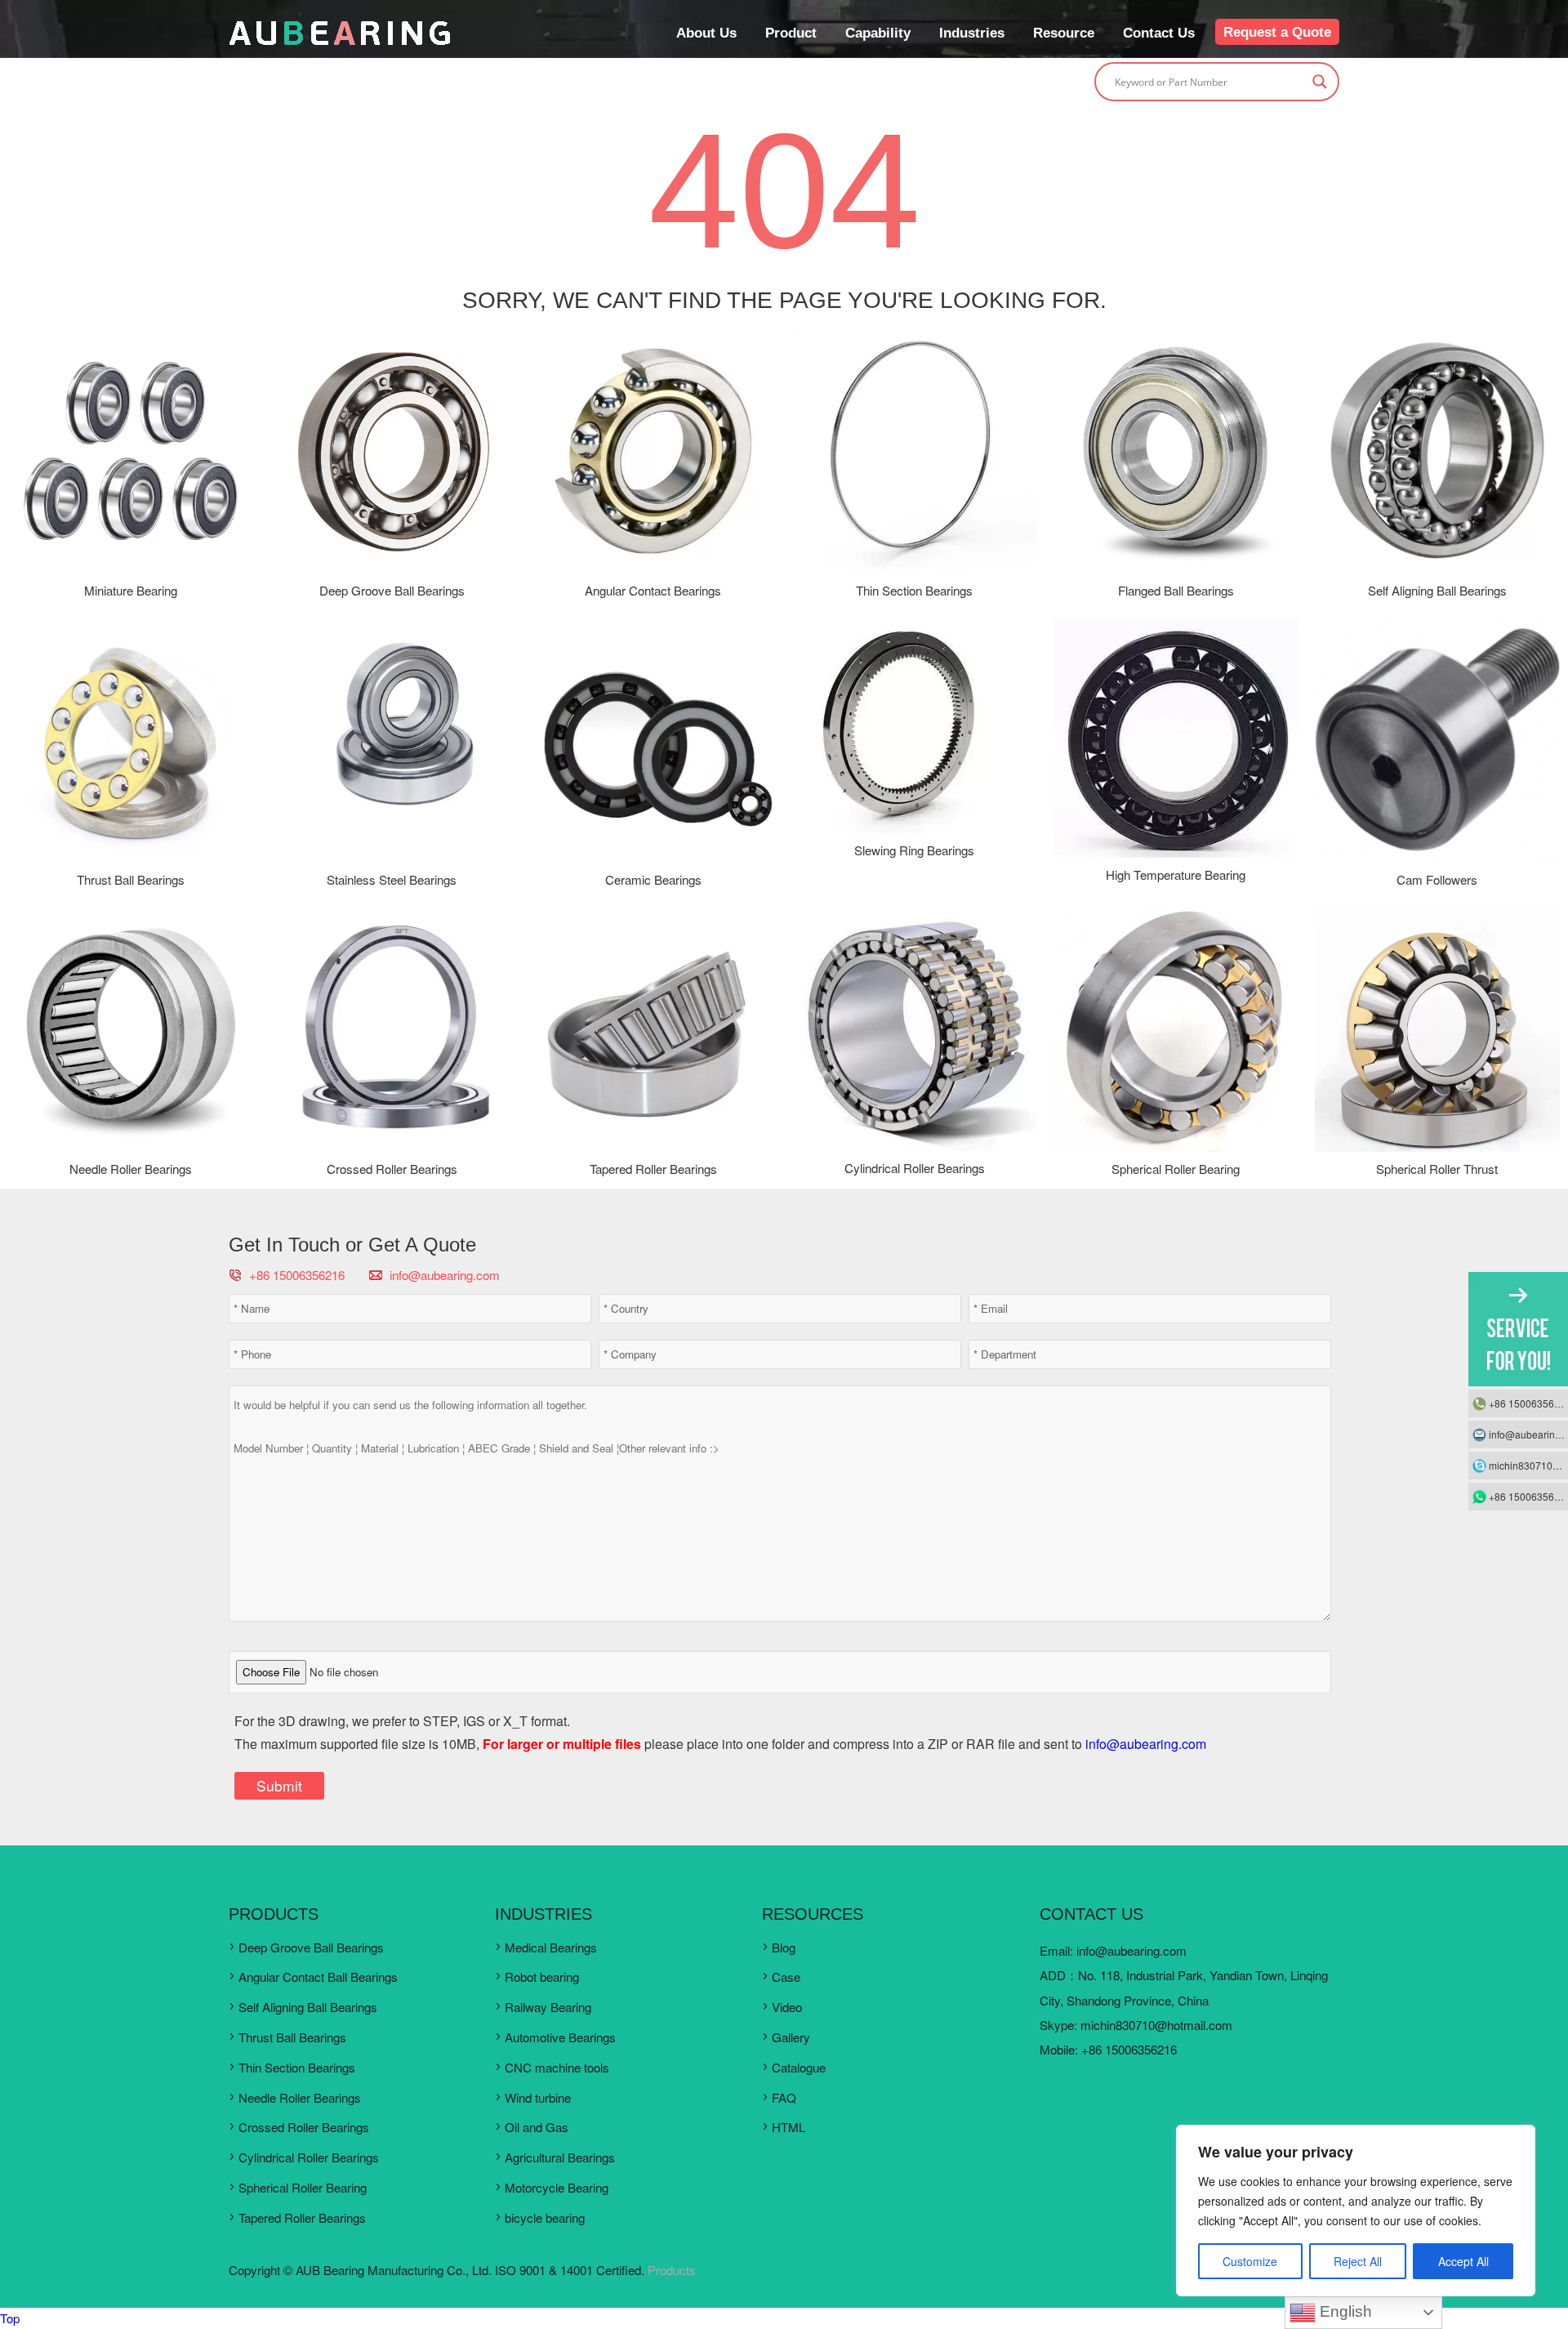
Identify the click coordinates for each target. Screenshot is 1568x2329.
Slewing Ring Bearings (914, 850)
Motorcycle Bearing (557, 2187)
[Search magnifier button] (1320, 82)
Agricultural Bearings (560, 2157)
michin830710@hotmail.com (1156, 2025)
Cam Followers (1437, 879)
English (1344, 2311)
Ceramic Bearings (653, 879)
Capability (878, 33)
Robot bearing (542, 1977)
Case (786, 1977)
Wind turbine (538, 2097)
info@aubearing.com (445, 1275)
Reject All (1358, 2261)
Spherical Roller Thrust (1437, 1169)
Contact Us (1159, 33)
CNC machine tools (557, 2067)
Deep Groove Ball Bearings (392, 590)
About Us (706, 33)
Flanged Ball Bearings (1176, 590)
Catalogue (799, 2067)
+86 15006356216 (1528, 1403)
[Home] (340, 41)
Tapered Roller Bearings (653, 1169)
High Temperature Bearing (1176, 874)
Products (672, 2270)
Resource (1064, 33)
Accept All (1463, 2261)
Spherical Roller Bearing (1176, 1169)
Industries (972, 33)
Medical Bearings (551, 1947)
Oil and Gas (537, 2127)
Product (791, 33)
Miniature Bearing (131, 590)
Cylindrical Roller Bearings (915, 1168)
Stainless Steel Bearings (392, 879)
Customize (1250, 2261)
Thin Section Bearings (914, 590)
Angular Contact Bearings (653, 590)
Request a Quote (1277, 32)
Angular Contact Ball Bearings (318, 1977)
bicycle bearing (545, 2217)
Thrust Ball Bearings (131, 879)
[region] (1356, 2211)
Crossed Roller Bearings (392, 1169)
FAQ (784, 2097)
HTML (788, 2127)
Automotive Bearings (560, 2037)
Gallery (791, 2037)
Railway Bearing (548, 2007)
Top (10, 2318)
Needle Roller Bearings (131, 1169)
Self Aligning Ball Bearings (1437, 590)
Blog (784, 1947)
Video (787, 2007)
